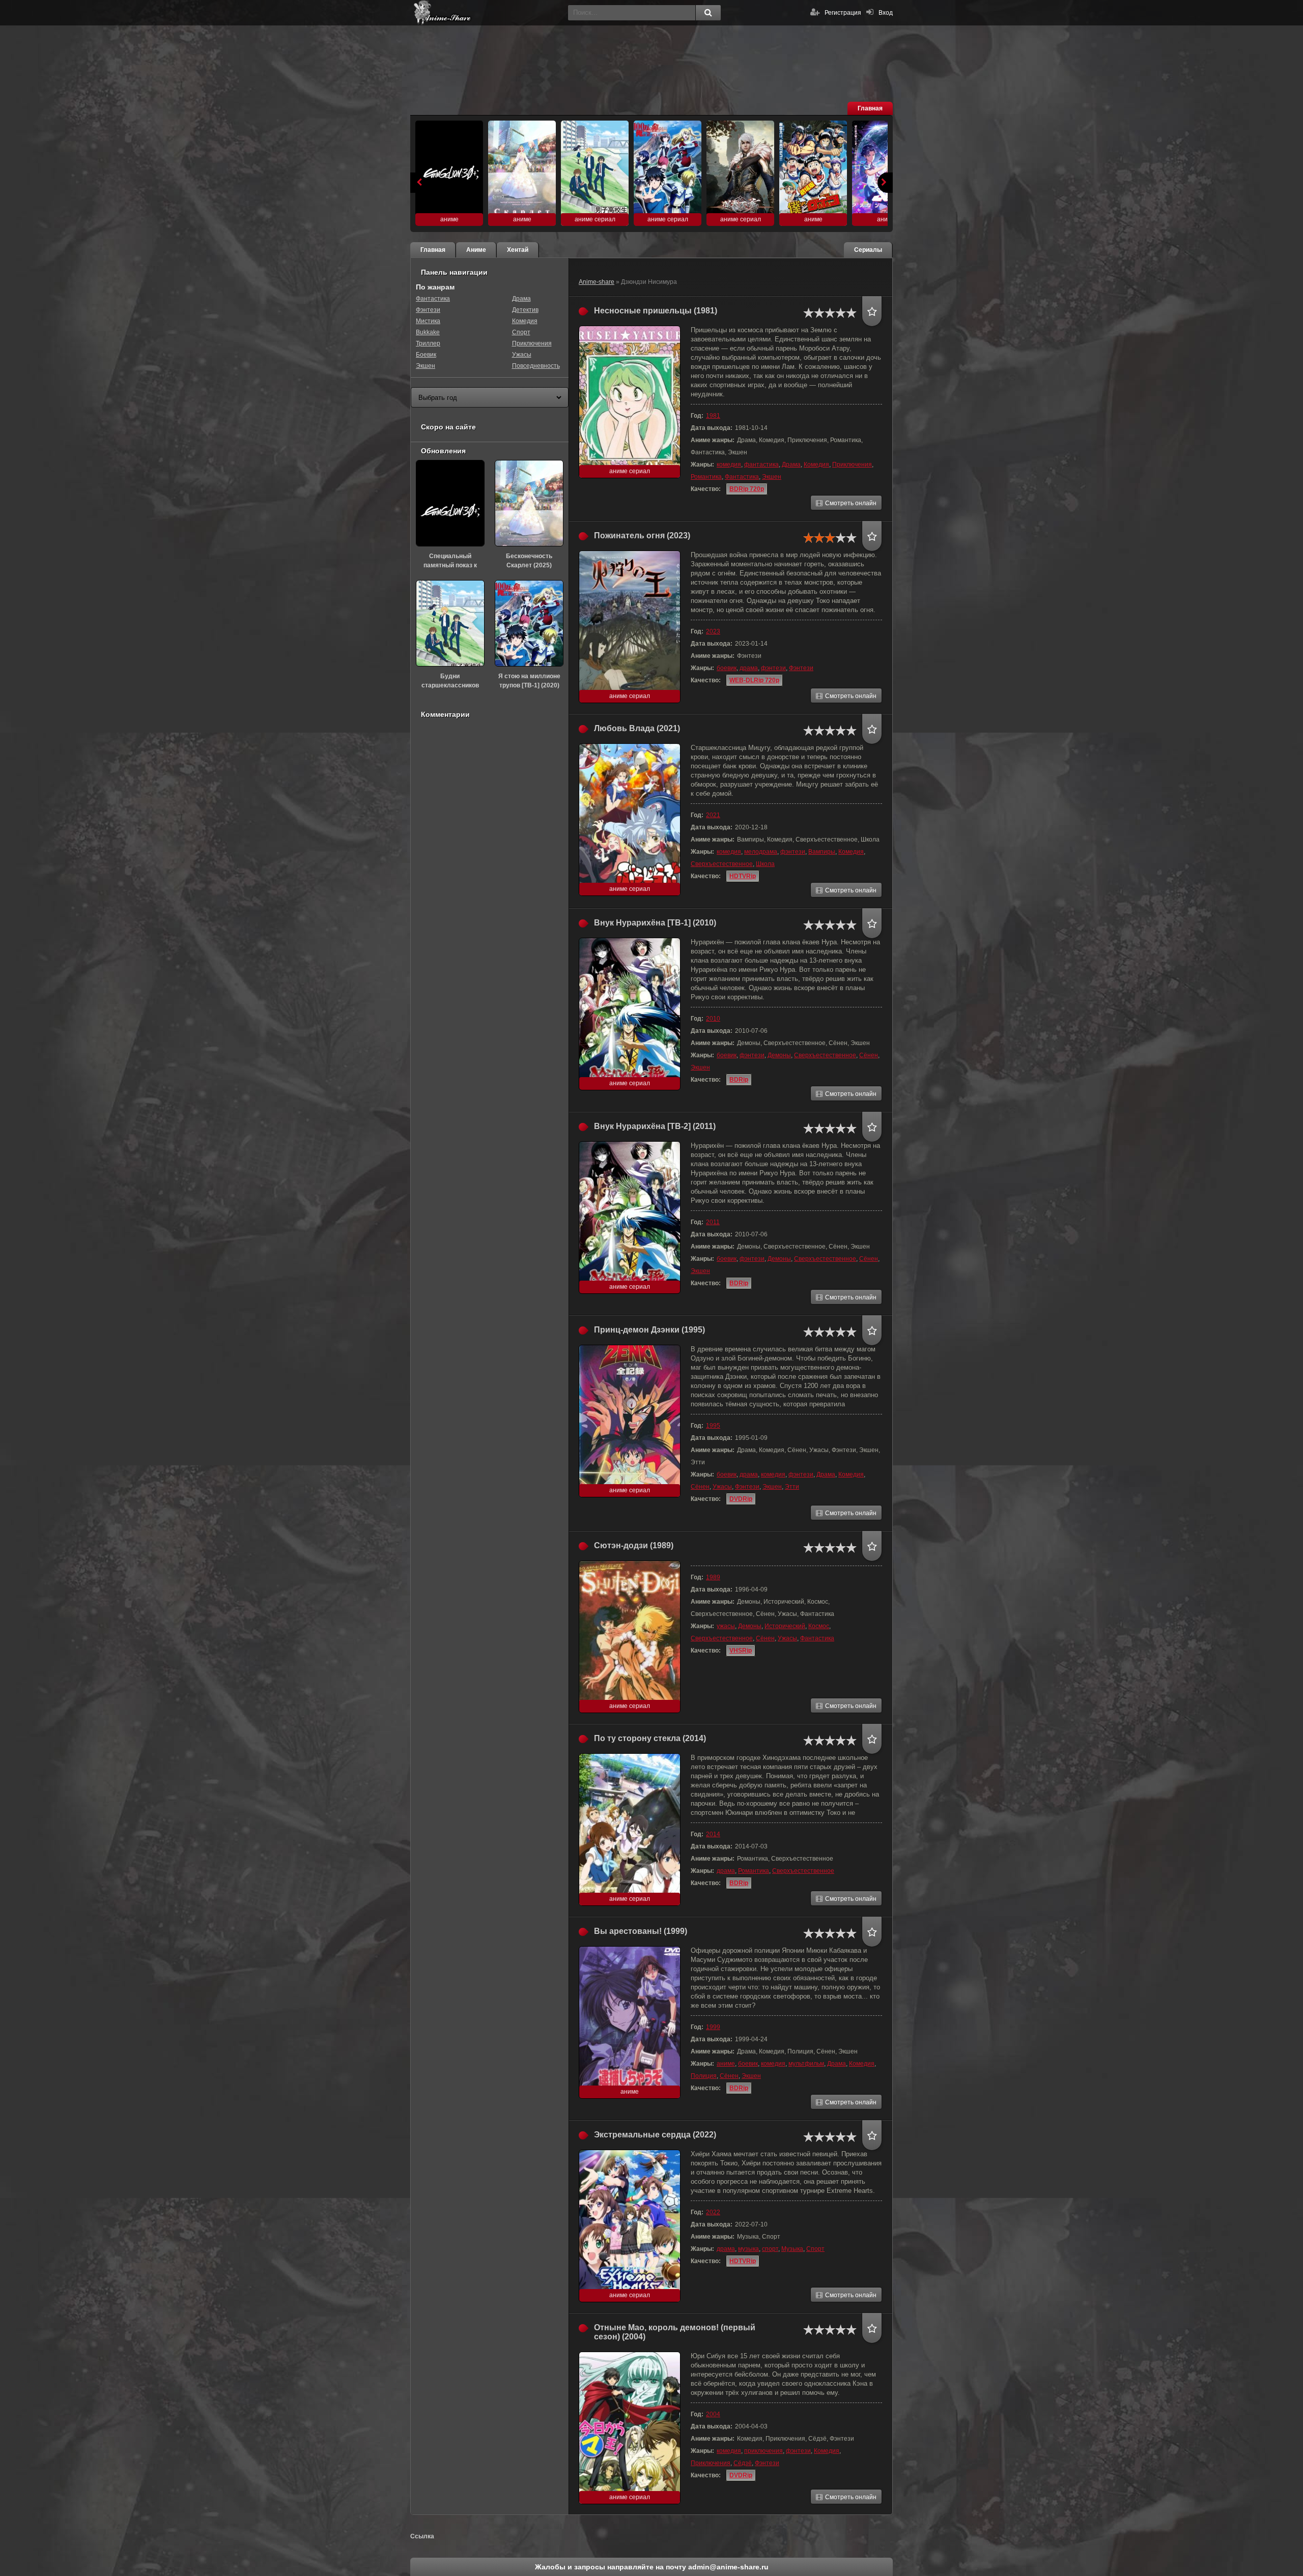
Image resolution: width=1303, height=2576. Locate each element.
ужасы (726, 1626)
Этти (792, 1487)
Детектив (525, 310)
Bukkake (428, 332)
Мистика (428, 321)
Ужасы (722, 1487)
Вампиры (822, 852)
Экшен (772, 477)
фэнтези (773, 668)
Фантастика (742, 477)
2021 (713, 815)
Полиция (704, 2076)
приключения (763, 2451)
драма (749, 668)
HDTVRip (743, 876)
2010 (713, 1019)
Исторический (785, 1626)
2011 (713, 1222)
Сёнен (869, 1055)
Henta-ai (487, 13)
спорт (770, 2249)
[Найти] (708, 13)
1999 (713, 2027)
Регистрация (843, 13)
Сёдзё (743, 2463)
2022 (713, 2212)
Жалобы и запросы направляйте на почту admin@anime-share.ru (652, 2567)
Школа (765, 864)
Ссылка (422, 2536)
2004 (713, 2414)
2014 (713, 1834)
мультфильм (806, 2064)
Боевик (426, 355)
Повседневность (536, 366)
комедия (729, 465)
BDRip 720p (747, 489)
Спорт (815, 2249)
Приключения (852, 465)
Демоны (779, 1055)
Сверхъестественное (722, 864)
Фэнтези (801, 668)
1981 (713, 416)
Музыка (792, 2249)
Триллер (428, 343)
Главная (870, 108)
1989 (713, 1577)
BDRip (739, 1080)
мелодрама (761, 852)
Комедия (816, 465)
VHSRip (741, 1651)
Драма (791, 465)
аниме (726, 2064)
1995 (713, 1426)
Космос (819, 1626)
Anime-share (597, 282)
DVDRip (741, 1499)
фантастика (761, 465)
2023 (713, 631)
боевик (727, 668)
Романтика (706, 477)
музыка (748, 2249)
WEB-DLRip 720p (754, 680)
